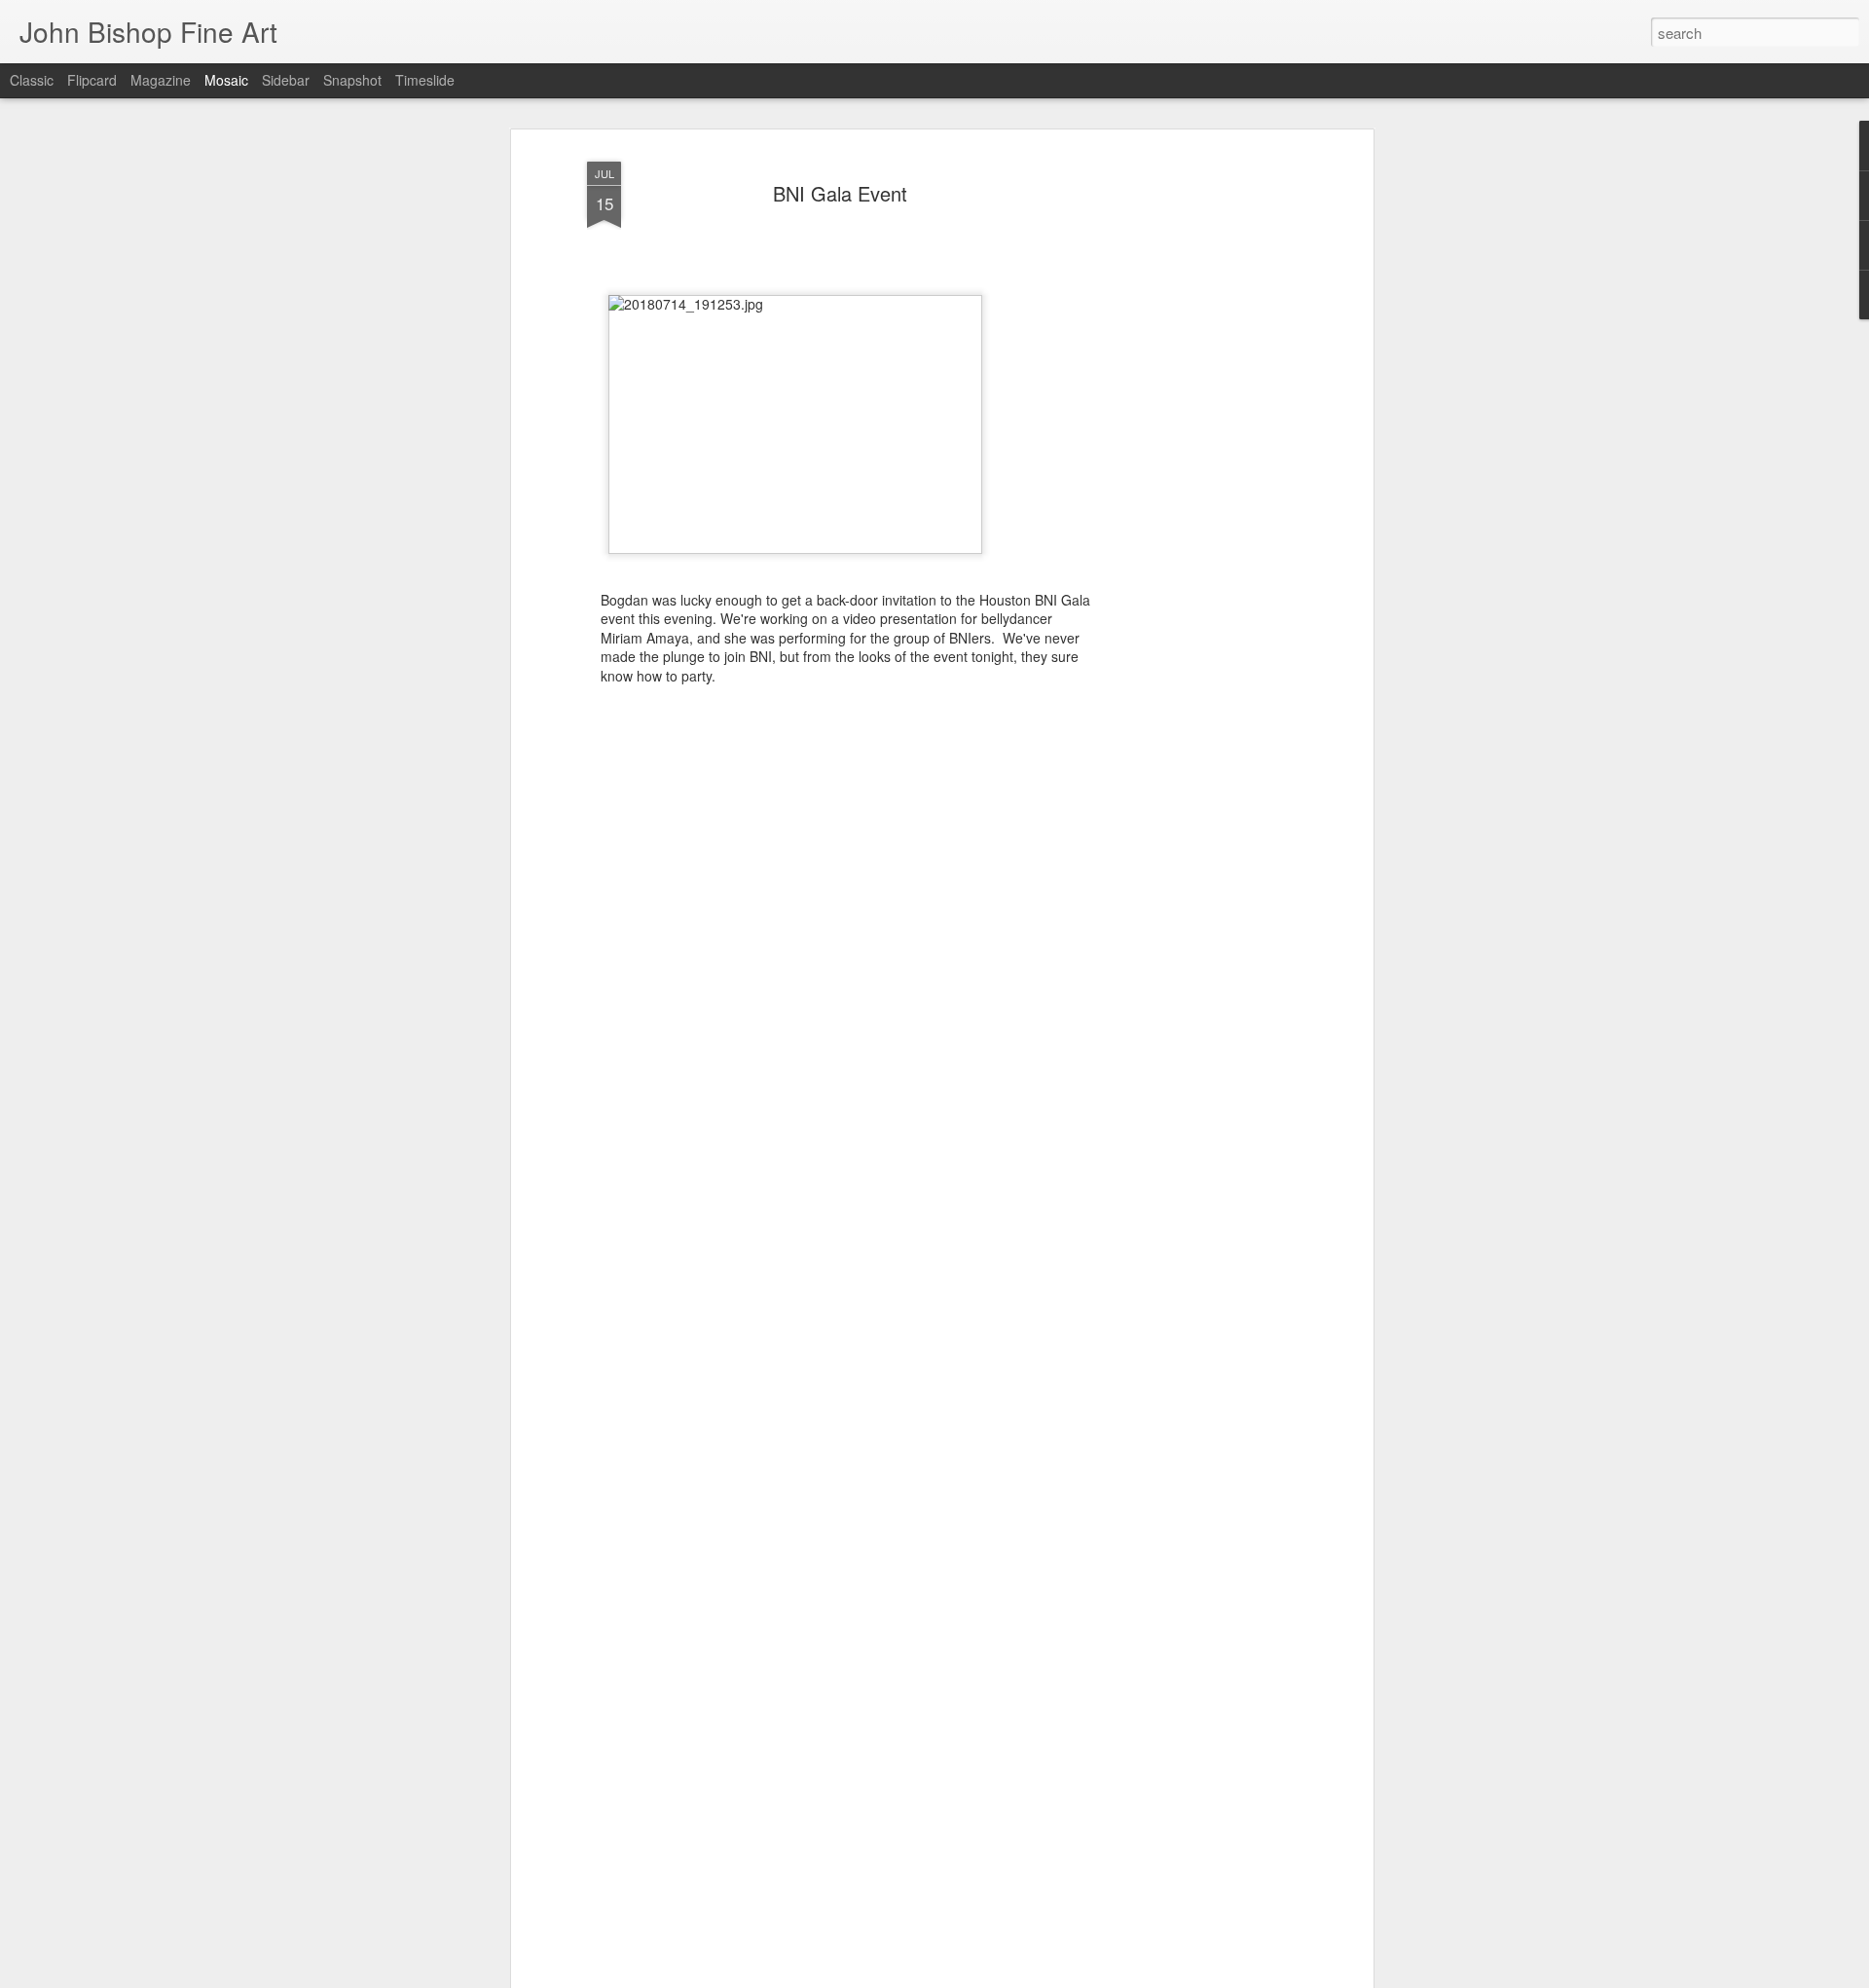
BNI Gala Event (840, 193)
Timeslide (425, 80)
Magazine (161, 80)
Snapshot (352, 80)
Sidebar (286, 80)
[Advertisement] (1200, 459)
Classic (32, 80)
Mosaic (226, 80)
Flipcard (92, 80)
